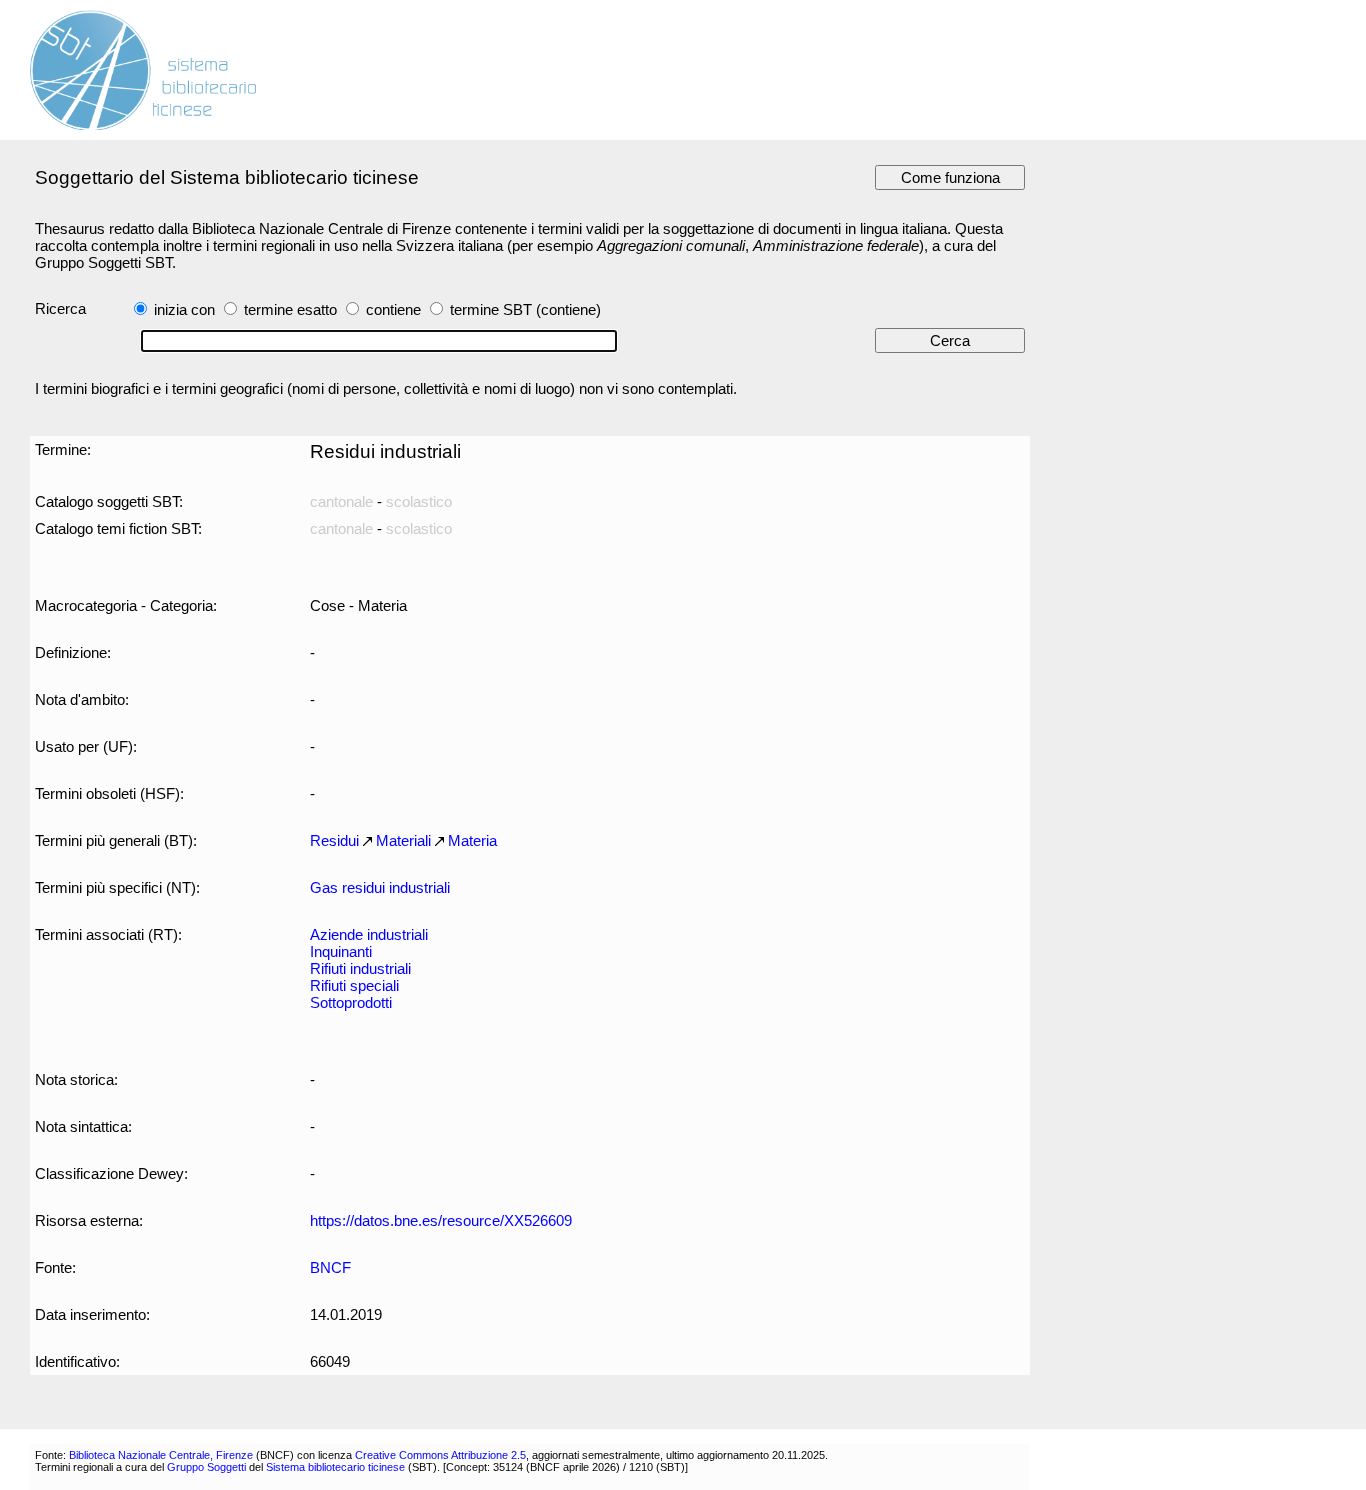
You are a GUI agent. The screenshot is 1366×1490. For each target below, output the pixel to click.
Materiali (403, 840)
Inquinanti (341, 951)
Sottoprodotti (351, 1002)
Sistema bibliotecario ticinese (335, 1467)
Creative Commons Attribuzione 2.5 (440, 1455)
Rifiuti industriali (360, 968)
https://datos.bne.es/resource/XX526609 (441, 1220)
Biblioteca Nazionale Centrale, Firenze (161, 1455)
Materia (472, 840)
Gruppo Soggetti (206, 1467)
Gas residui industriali (380, 887)
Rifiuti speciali (354, 985)
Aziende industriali (369, 934)
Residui (334, 840)
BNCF (330, 1267)
